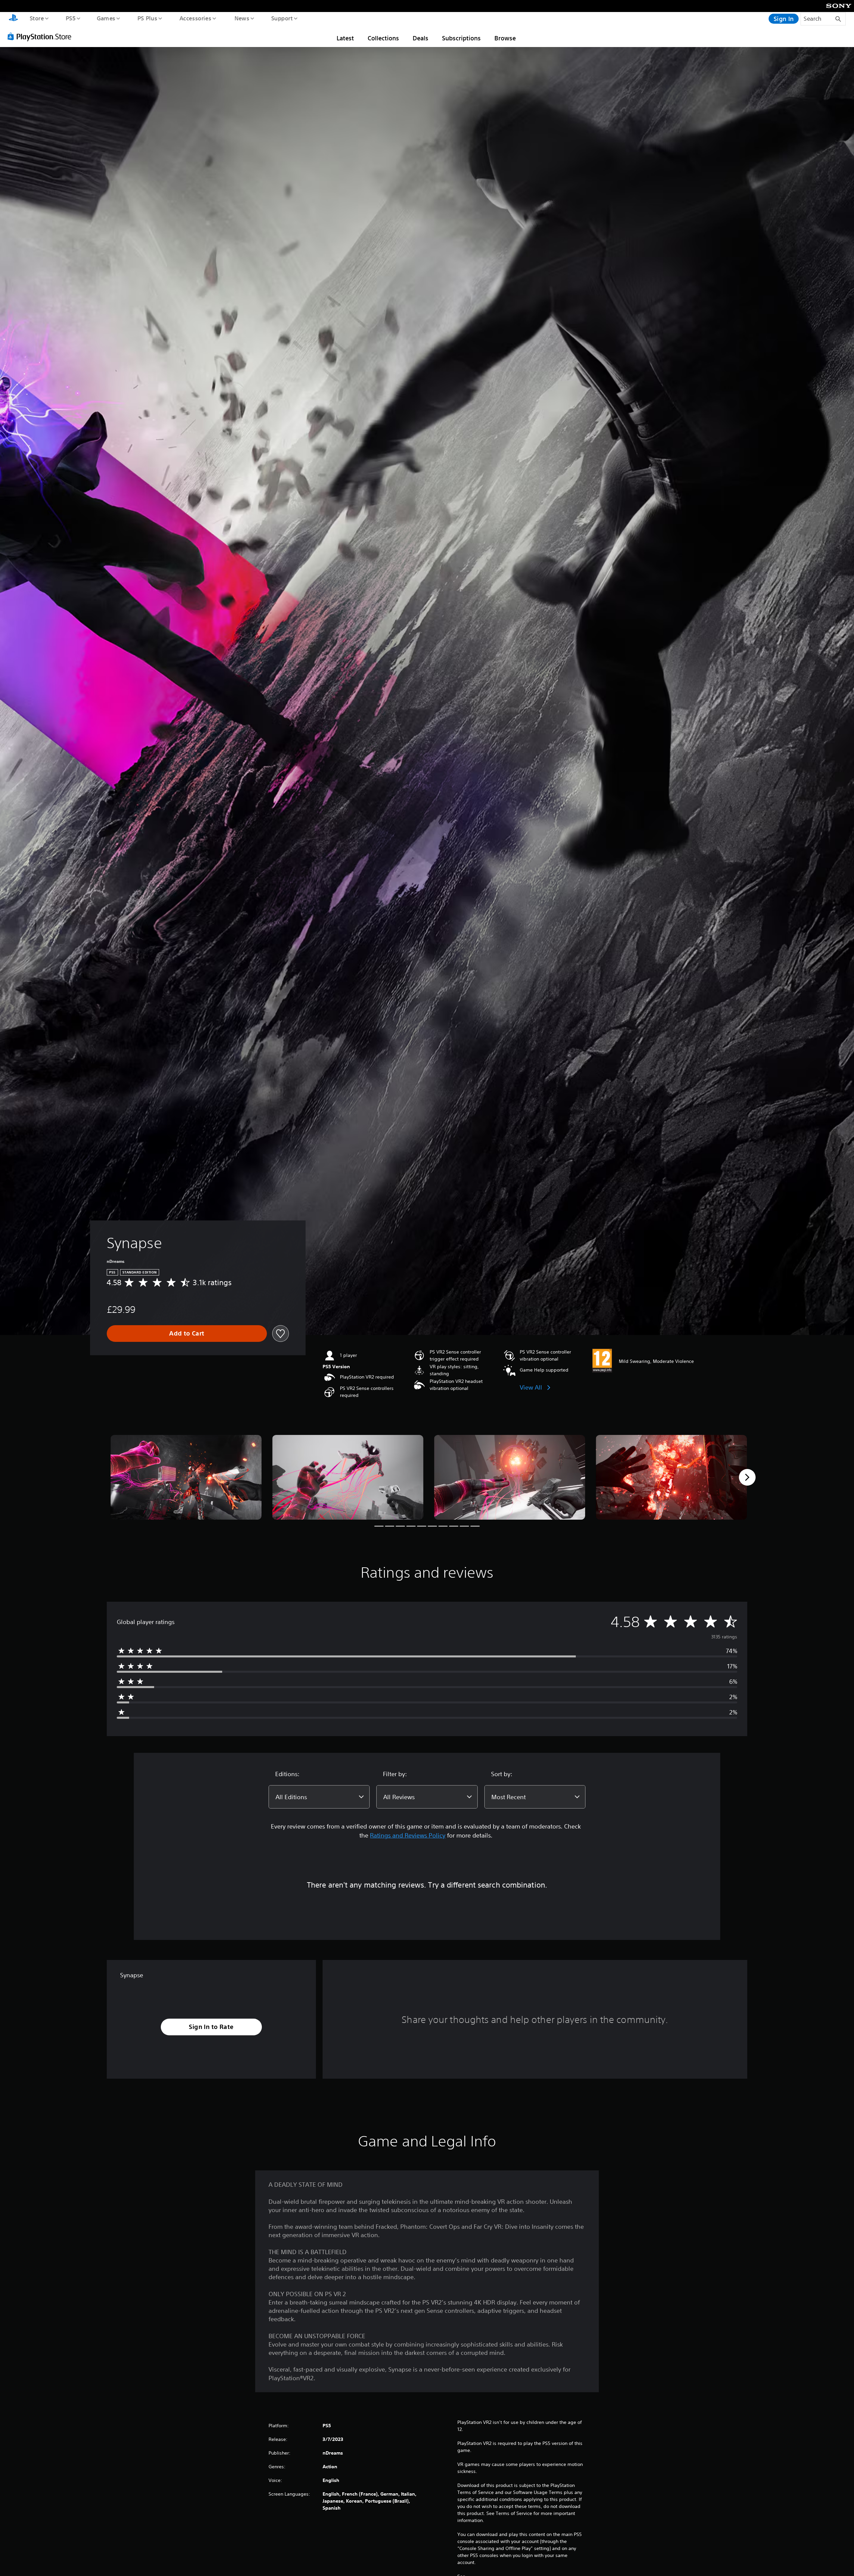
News (242, 18)
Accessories (195, 18)
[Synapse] (186, 1477)
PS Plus (147, 18)
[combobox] (319, 1797)
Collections (383, 38)
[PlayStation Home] (13, 19)
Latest (345, 38)
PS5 (70, 18)
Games (106, 18)
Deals (420, 38)
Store (37, 18)
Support (282, 18)
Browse (505, 38)
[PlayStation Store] (42, 36)
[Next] (747, 1477)
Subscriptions (461, 38)
